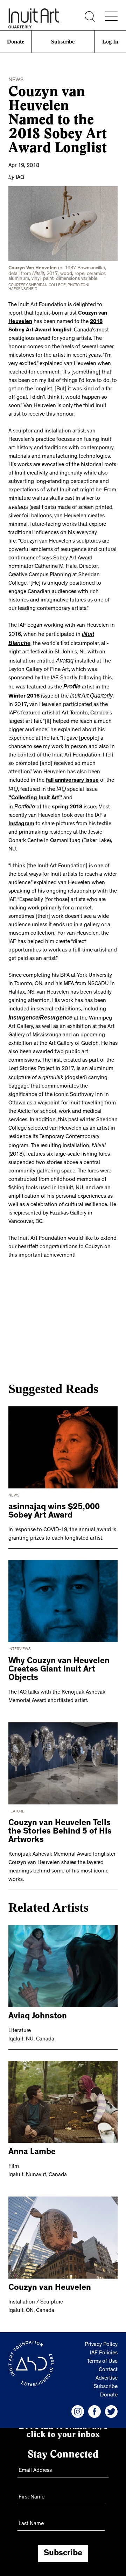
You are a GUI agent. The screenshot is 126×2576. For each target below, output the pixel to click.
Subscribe (63, 42)
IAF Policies (104, 2336)
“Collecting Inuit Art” (35, 783)
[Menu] (111, 16)
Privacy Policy (101, 2327)
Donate (16, 42)
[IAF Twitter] (111, 2394)
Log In (110, 42)
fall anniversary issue (86, 767)
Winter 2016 (69, 682)
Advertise (107, 2361)
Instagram (21, 809)
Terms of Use (102, 2344)
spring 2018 (67, 792)
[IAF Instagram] (78, 2394)
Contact (108, 2353)
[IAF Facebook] (94, 2394)
